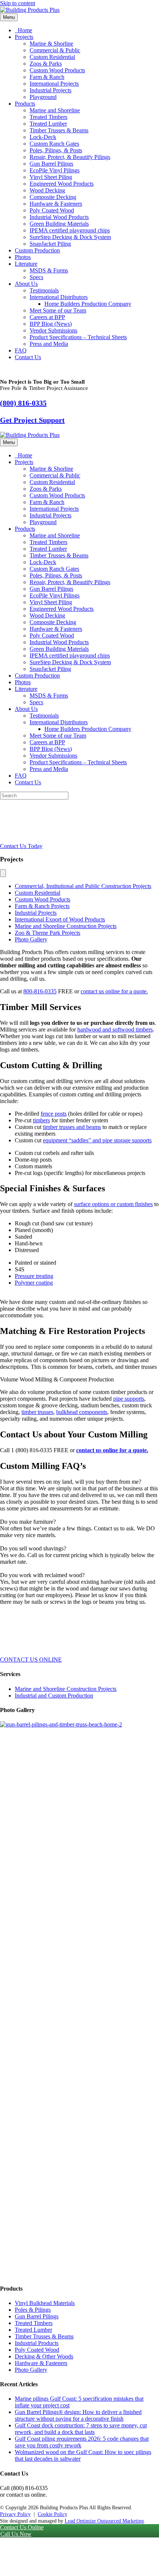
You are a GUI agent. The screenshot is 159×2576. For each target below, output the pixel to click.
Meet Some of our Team (58, 310)
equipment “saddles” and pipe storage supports (97, 1140)
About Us (26, 284)
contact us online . (112, 1450)
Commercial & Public (55, 50)
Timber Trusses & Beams (59, 130)
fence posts (54, 1114)
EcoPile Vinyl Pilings (55, 170)
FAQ (21, 350)
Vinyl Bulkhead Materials (45, 2303)
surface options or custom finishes (113, 1204)
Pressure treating (34, 1276)
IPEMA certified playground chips (70, 230)
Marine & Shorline (51, 44)
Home (24, 30)
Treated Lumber (48, 124)
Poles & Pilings (33, 2310)
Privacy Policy (15, 2514)
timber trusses (37, 1412)
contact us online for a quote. (114, 991)
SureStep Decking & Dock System (70, 237)
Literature (26, 264)
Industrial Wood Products (59, 217)
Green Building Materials (59, 224)
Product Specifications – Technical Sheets (78, 337)
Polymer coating (34, 1283)
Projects (24, 37)
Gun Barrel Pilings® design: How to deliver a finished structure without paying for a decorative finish (78, 2415)
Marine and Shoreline (55, 110)
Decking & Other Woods (44, 2356)
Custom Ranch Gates (54, 144)
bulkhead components (82, 1412)
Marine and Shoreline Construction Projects (66, 926)
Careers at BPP (47, 317)
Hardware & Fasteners (56, 204)
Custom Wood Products (57, 70)
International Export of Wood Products (60, 919)
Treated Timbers (48, 117)
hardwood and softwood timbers (115, 1029)
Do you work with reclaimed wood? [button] (42, 1575)
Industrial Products (37, 2343)
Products (25, 104)
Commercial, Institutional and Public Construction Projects (83, 886)
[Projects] (3, 873)
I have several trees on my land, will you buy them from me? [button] (71, 1482)
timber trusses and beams (72, 1127)
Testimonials (44, 290)
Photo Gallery (31, 939)
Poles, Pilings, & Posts (56, 150)
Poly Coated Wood (52, 210)
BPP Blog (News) (51, 324)
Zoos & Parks (46, 64)
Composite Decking (53, 197)
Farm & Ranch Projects (42, 906)
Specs (36, 277)
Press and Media (49, 344)
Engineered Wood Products (62, 184)
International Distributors (59, 297)
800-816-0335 (40, 991)
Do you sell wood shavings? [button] (33, 1548)
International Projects (54, 84)
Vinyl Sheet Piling (51, 177)
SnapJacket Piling (50, 244)
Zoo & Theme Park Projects (48, 933)
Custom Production (37, 250)
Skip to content (18, 3)
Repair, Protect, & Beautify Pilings (70, 157)
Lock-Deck (43, 137)
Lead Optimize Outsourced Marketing (104, 2521)
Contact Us (28, 357)
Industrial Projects (50, 90)
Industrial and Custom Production (54, 1696)
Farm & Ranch (47, 77)
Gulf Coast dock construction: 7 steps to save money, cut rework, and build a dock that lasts (81, 2429)
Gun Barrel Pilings (51, 164)
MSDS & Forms (49, 270)
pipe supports (129, 1399)
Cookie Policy (53, 2514)
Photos (23, 257)
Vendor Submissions (53, 330)
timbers (41, 1120)
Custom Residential (52, 57)
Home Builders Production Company (88, 304)
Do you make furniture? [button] (28, 1522)
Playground (43, 97)
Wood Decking (47, 190)
